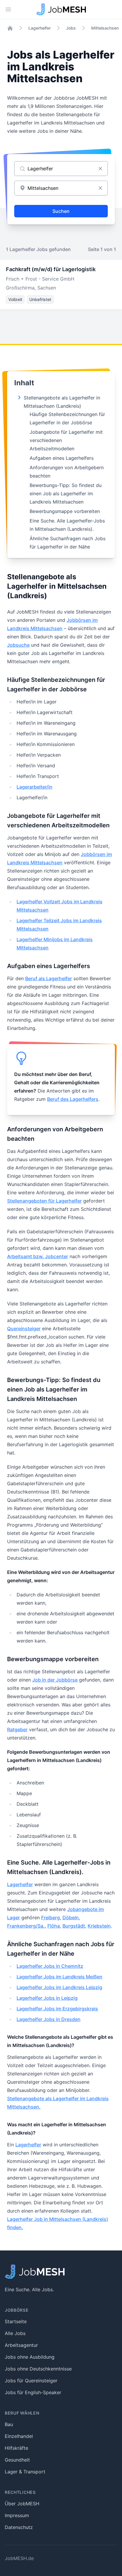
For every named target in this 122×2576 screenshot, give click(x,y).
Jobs (71, 28)
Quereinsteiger (24, 1329)
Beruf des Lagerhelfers (73, 1099)
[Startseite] (10, 28)
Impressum (17, 2515)
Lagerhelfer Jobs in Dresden (49, 2019)
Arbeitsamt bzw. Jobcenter (38, 1256)
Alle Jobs (15, 2333)
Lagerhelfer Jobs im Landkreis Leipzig (59, 1987)
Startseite (16, 2321)
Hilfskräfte (16, 2448)
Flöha (54, 1926)
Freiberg (50, 1918)
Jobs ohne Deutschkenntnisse (38, 2369)
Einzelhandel (19, 2436)
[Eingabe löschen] (100, 169)
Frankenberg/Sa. (26, 1926)
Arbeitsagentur (21, 2345)
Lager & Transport (25, 2472)
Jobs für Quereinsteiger (31, 2381)
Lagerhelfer (40, 28)
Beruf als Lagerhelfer (49, 978)
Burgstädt (74, 1926)
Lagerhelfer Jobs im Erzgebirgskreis (57, 2009)
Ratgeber (17, 1729)
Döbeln (71, 1918)
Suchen (61, 211)
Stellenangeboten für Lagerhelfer (44, 1201)
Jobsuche (18, 645)
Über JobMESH (22, 2504)
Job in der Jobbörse (55, 1680)
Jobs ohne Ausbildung (30, 2357)
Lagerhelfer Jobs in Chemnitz (50, 1966)
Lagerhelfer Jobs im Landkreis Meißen (60, 1977)
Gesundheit (17, 2460)
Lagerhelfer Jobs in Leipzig (47, 1998)
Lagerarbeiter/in (34, 787)
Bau (9, 2424)
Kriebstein (99, 1926)
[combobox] (61, 188)
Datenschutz (19, 2527)
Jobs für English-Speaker (33, 2392)
